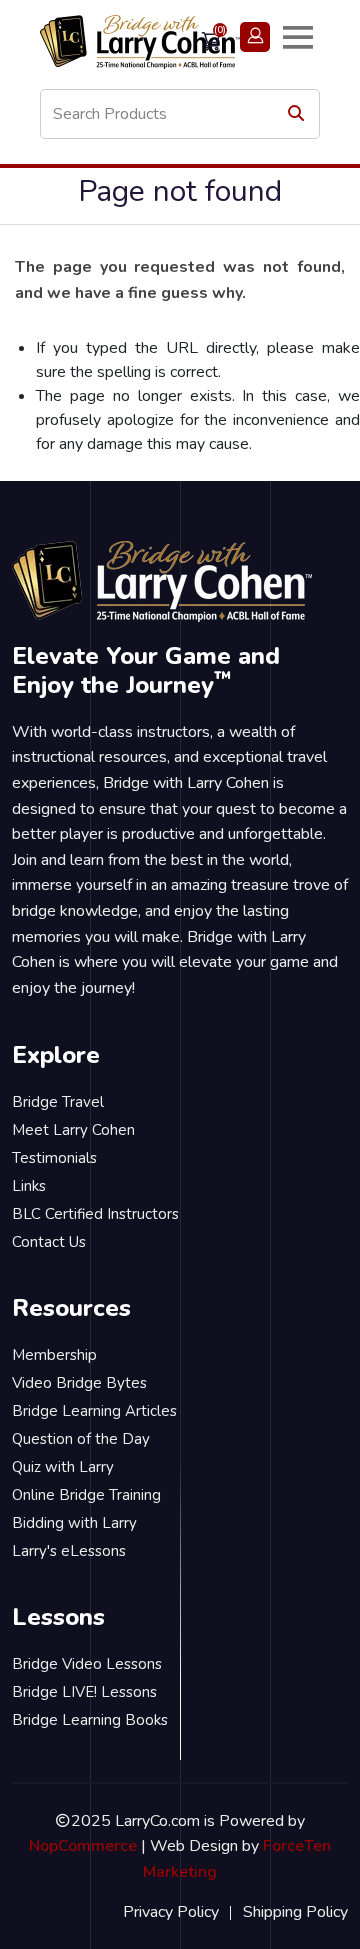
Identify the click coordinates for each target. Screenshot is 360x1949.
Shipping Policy (295, 1912)
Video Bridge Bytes (79, 1383)
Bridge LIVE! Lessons (84, 1692)
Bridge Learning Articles (94, 1411)
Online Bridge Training (86, 1495)
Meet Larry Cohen (73, 1130)
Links (29, 1186)
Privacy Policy (171, 1912)
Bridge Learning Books (90, 1720)
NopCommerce (83, 1846)
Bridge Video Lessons (87, 1664)
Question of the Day (81, 1439)
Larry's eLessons (69, 1551)
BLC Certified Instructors (95, 1214)
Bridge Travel (58, 1102)
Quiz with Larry (63, 1467)
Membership (54, 1355)
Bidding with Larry (74, 1523)
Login (255, 37)
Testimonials (54, 1158)
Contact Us (49, 1242)
